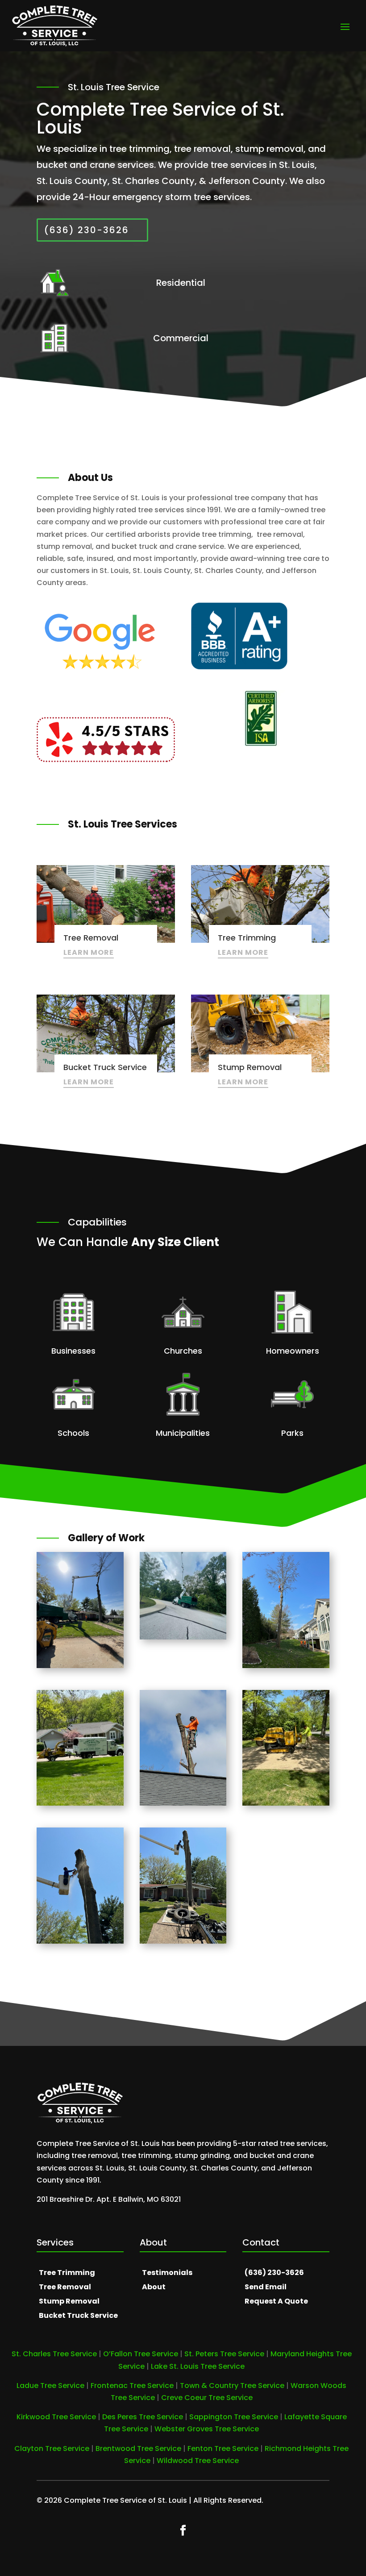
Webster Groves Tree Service (207, 2429)
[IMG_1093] (80, 1941)
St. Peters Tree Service (224, 2354)
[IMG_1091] (80, 1666)
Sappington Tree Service (234, 2417)
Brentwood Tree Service (138, 2448)
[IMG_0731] (183, 1803)
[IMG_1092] (183, 1941)
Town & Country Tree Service (232, 2386)
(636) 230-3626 (87, 230)
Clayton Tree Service (52, 2448)
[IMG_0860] (286, 1666)
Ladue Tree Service (50, 2386)
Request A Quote (276, 2301)
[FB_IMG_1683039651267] (183, 1637)
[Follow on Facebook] (183, 2530)
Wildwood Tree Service (198, 2461)
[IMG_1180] (286, 1803)
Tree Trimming (67, 2273)
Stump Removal (69, 2301)
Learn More (89, 952)
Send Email (266, 2287)
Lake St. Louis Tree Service (198, 2366)
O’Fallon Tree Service (141, 2354)
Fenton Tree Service (223, 2448)
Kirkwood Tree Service (56, 2417)
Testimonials (167, 2273)
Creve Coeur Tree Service (207, 2398)
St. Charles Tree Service (54, 2354)
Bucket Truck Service (78, 2315)
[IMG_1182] (80, 1803)
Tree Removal (65, 2287)
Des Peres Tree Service (143, 2417)
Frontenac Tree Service (132, 2386)
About (154, 2287)
